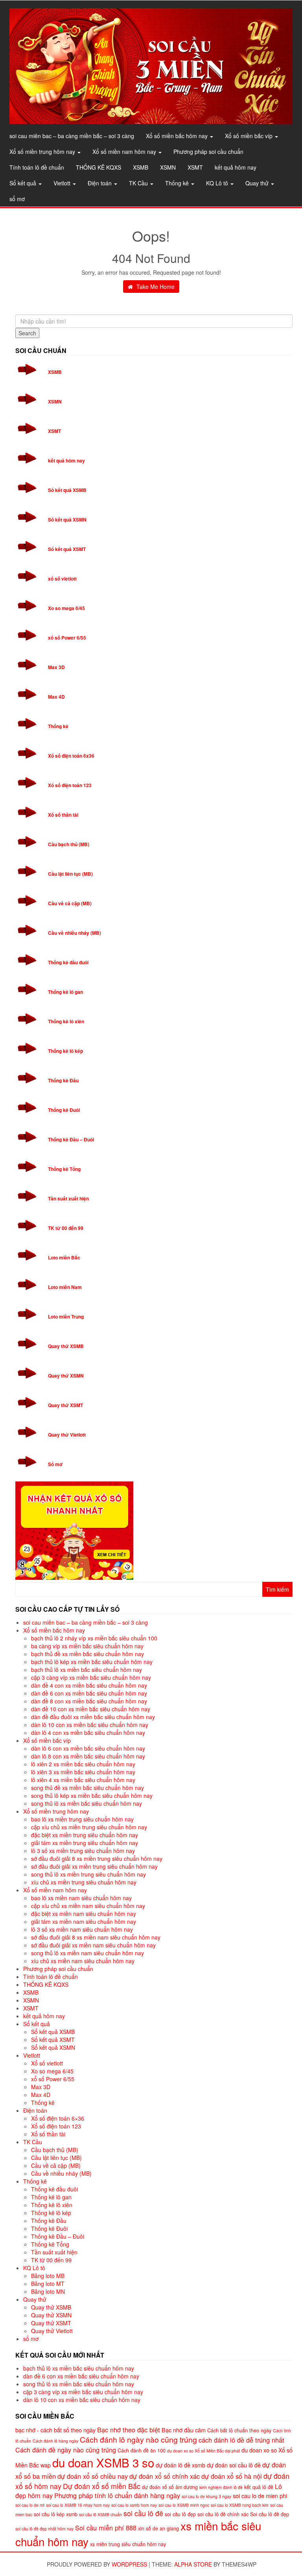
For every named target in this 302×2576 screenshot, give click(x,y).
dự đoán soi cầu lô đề (234, 2465)
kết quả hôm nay (236, 167)
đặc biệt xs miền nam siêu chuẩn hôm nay (84, 1914)
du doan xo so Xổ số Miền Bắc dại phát (203, 2451)
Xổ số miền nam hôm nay (125, 152)
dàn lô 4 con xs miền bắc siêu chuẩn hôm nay (88, 1733)
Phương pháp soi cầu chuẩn (208, 152)
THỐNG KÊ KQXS (99, 167)
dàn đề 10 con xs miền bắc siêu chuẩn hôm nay (91, 1709)
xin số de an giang (158, 2528)
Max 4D (56, 697)
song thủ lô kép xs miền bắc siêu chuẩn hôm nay (92, 1796)
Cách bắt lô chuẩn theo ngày (239, 2430)
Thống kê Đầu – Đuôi (71, 1139)
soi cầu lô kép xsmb (56, 2514)
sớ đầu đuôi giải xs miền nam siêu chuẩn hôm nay (93, 1945)
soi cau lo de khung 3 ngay (206, 2496)
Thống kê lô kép (65, 1051)
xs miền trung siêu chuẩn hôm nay (128, 2544)
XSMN (168, 167)
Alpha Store (193, 2564)
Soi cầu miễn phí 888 (106, 2528)
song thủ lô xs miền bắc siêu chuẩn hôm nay (87, 1803)
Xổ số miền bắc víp (250, 136)
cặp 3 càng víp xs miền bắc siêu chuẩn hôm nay (91, 1677)
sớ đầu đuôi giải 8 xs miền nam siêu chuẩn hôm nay (96, 1937)
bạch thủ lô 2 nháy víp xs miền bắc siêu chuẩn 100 (94, 1638)
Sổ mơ (55, 1464)
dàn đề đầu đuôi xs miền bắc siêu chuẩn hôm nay (93, 1717)
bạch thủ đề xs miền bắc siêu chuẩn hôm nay (87, 1654)
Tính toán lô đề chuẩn (37, 167)
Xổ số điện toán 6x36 (71, 756)
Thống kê (178, 183)
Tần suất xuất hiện (68, 1198)
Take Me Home (155, 287)
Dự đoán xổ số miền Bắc (102, 2486)
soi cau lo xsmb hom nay (134, 2505)
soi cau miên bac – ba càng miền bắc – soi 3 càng (72, 136)
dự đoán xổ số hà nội (232, 2476)
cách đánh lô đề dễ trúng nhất (241, 2440)
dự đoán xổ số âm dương (170, 2487)
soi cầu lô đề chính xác (223, 2514)
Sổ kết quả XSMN (67, 520)
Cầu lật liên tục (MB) (70, 874)
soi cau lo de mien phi (260, 2496)
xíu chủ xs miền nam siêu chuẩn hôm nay (83, 1961)
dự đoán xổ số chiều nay (93, 2476)
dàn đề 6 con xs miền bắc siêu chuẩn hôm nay (89, 1693)
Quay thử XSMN (66, 1376)
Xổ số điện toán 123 (70, 785)
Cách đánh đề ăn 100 (142, 2450)
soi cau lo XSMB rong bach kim (240, 2505)
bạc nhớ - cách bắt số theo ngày (55, 2430)
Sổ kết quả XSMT (67, 549)
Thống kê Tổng (64, 1169)
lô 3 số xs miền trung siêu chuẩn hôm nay (83, 1851)
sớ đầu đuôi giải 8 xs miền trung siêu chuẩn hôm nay (97, 1858)
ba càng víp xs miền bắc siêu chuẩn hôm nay (87, 1646)
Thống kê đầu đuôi (68, 962)
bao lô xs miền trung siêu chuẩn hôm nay (82, 1819)
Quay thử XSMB (66, 1346)
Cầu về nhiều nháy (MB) (75, 933)
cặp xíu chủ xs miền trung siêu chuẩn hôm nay (89, 1827)
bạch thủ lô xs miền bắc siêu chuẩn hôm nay (87, 1670)
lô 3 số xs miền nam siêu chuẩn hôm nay (82, 1929)
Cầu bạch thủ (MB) (69, 844)
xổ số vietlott (62, 579)
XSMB (141, 167)
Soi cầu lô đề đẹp (270, 2514)
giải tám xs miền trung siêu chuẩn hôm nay (85, 1843)
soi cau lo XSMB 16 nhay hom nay (78, 2505)
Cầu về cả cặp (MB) (70, 903)
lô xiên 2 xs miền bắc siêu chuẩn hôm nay (83, 1764)
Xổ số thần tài (63, 815)
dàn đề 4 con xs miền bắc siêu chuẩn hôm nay (89, 1685)
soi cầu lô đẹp (180, 2514)
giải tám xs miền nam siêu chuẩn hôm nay (84, 1921)
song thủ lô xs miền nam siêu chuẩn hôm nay (87, 1953)
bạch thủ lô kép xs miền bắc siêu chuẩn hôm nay (92, 1662)
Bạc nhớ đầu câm (184, 2430)
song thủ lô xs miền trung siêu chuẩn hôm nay (88, 1874)
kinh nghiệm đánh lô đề (221, 2487)
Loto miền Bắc (64, 1257)
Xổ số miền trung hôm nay (43, 152)
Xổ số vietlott (47, 2063)
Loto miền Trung (66, 1317)
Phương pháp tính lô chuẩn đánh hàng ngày (117, 2495)
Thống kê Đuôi (64, 1110)
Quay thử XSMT (65, 1405)
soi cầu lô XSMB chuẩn (100, 2514)
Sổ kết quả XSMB (67, 490)
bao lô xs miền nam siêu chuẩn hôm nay (81, 1898)
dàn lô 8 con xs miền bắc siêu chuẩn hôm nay (88, 1756)
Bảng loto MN (48, 2291)
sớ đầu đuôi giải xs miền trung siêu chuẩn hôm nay (94, 1866)
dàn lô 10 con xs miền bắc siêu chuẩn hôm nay (90, 1725)
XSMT (195, 167)
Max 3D (56, 667)
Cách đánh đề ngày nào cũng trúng (66, 2450)
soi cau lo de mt (30, 2505)
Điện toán (100, 183)
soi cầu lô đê (143, 2513)
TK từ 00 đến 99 (66, 1228)
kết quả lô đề (259, 2487)
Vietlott (63, 183)
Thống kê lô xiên (66, 1021)
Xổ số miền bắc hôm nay (178, 136)
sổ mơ (17, 199)
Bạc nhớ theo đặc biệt (129, 2430)
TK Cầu (139, 183)
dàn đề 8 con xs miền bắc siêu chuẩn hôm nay (89, 1701)
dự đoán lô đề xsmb (180, 2465)
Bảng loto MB (48, 2276)
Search (27, 333)
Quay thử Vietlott (67, 1435)
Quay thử (258, 183)
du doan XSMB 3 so (103, 2462)
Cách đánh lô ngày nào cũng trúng (138, 2439)
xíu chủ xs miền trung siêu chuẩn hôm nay (84, 1882)
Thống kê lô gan (65, 992)
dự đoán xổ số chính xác (165, 2476)
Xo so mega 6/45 (66, 608)
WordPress (129, 2564)
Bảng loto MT (48, 2284)
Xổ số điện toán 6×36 (58, 2118)
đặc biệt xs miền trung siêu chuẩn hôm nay (85, 1835)
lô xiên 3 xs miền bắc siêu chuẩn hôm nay (83, 1772)
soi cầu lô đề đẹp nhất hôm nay (44, 2529)
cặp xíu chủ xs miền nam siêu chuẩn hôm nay (88, 1906)
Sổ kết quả (24, 183)
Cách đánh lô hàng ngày (55, 2441)
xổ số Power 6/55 (67, 638)
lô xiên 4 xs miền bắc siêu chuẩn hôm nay (83, 1780)
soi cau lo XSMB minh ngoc (184, 2505)
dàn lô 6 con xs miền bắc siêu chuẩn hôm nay (88, 1748)
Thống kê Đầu (63, 1080)
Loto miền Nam (65, 1287)
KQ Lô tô (218, 183)
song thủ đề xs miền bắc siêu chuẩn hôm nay (87, 1788)
